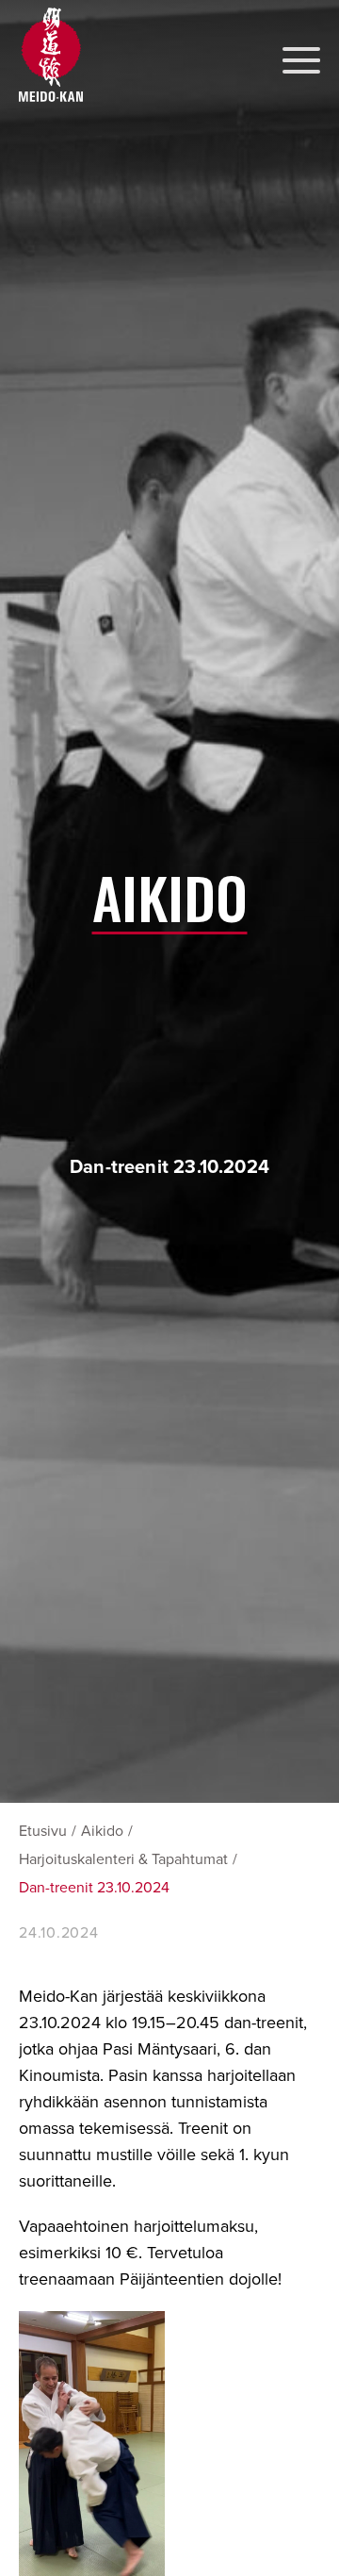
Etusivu (43, 1831)
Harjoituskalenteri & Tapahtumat (123, 1859)
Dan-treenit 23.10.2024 (94, 1888)
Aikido (102, 1831)
